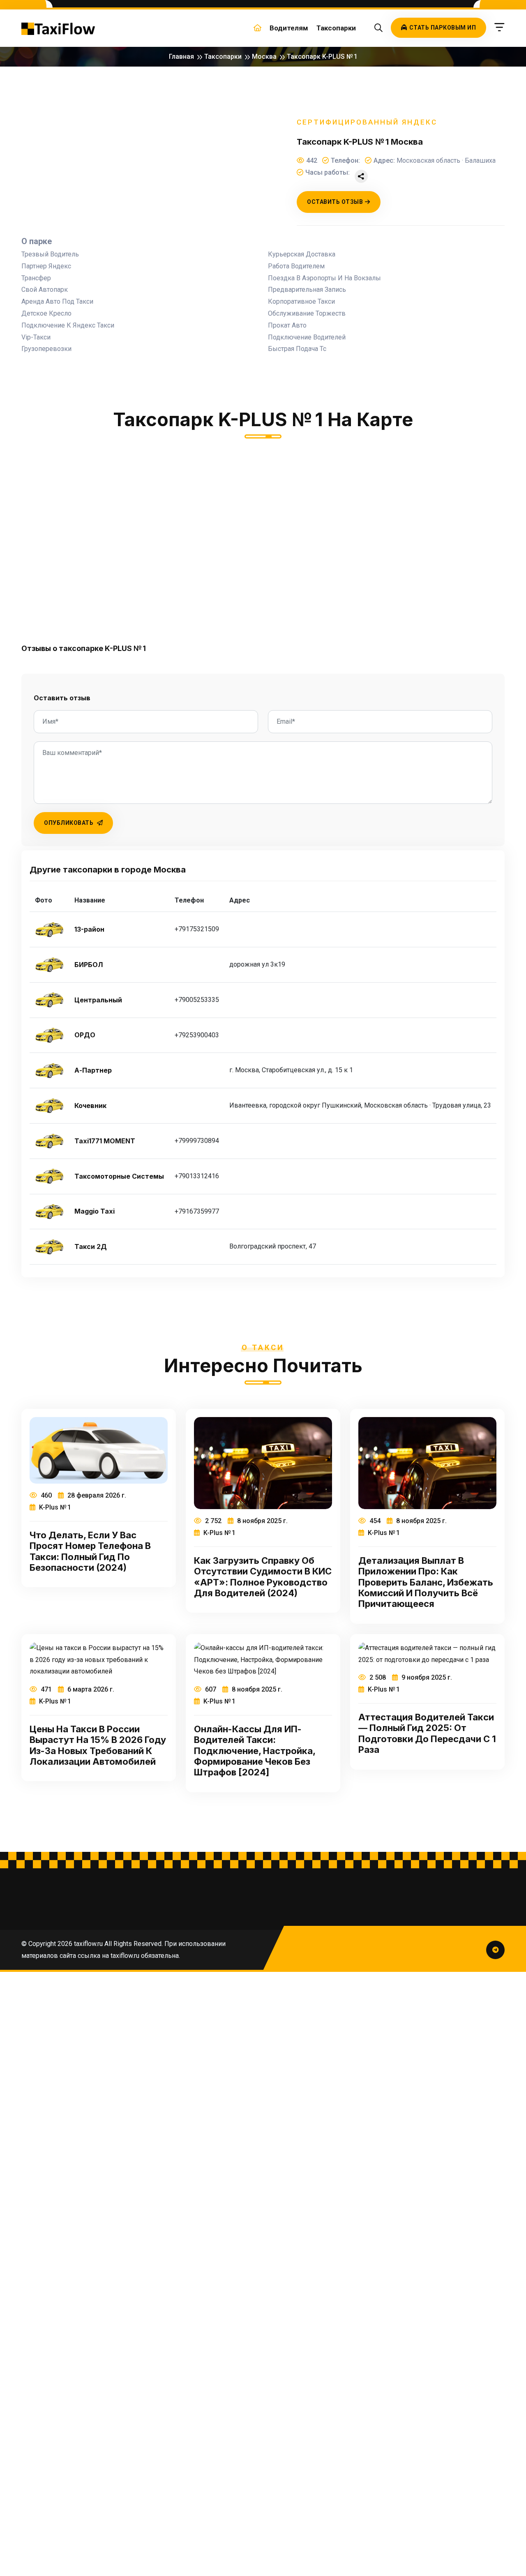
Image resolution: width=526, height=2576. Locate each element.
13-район (89, 929)
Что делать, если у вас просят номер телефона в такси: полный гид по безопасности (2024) (90, 1551)
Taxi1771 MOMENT (105, 1141)
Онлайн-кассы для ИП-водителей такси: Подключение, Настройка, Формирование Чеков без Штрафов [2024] (255, 1751)
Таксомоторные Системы (119, 1176)
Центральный (98, 1000)
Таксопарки (336, 28)
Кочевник (90, 1106)
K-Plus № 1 (54, 1507)
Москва (264, 57)
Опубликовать (69, 823)
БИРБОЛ (89, 965)
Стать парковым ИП (443, 28)
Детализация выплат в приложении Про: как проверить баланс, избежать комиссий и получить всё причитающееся (426, 1582)
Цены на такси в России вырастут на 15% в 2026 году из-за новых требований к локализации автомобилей (98, 1745)
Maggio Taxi (95, 1211)
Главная (181, 57)
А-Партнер (93, 1070)
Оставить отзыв (335, 202)
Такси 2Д (91, 1247)
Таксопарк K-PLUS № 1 (322, 57)
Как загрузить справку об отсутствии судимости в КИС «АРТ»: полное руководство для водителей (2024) (263, 1577)
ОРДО (85, 1035)
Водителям (289, 28)
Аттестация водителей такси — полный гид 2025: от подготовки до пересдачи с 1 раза (427, 1733)
